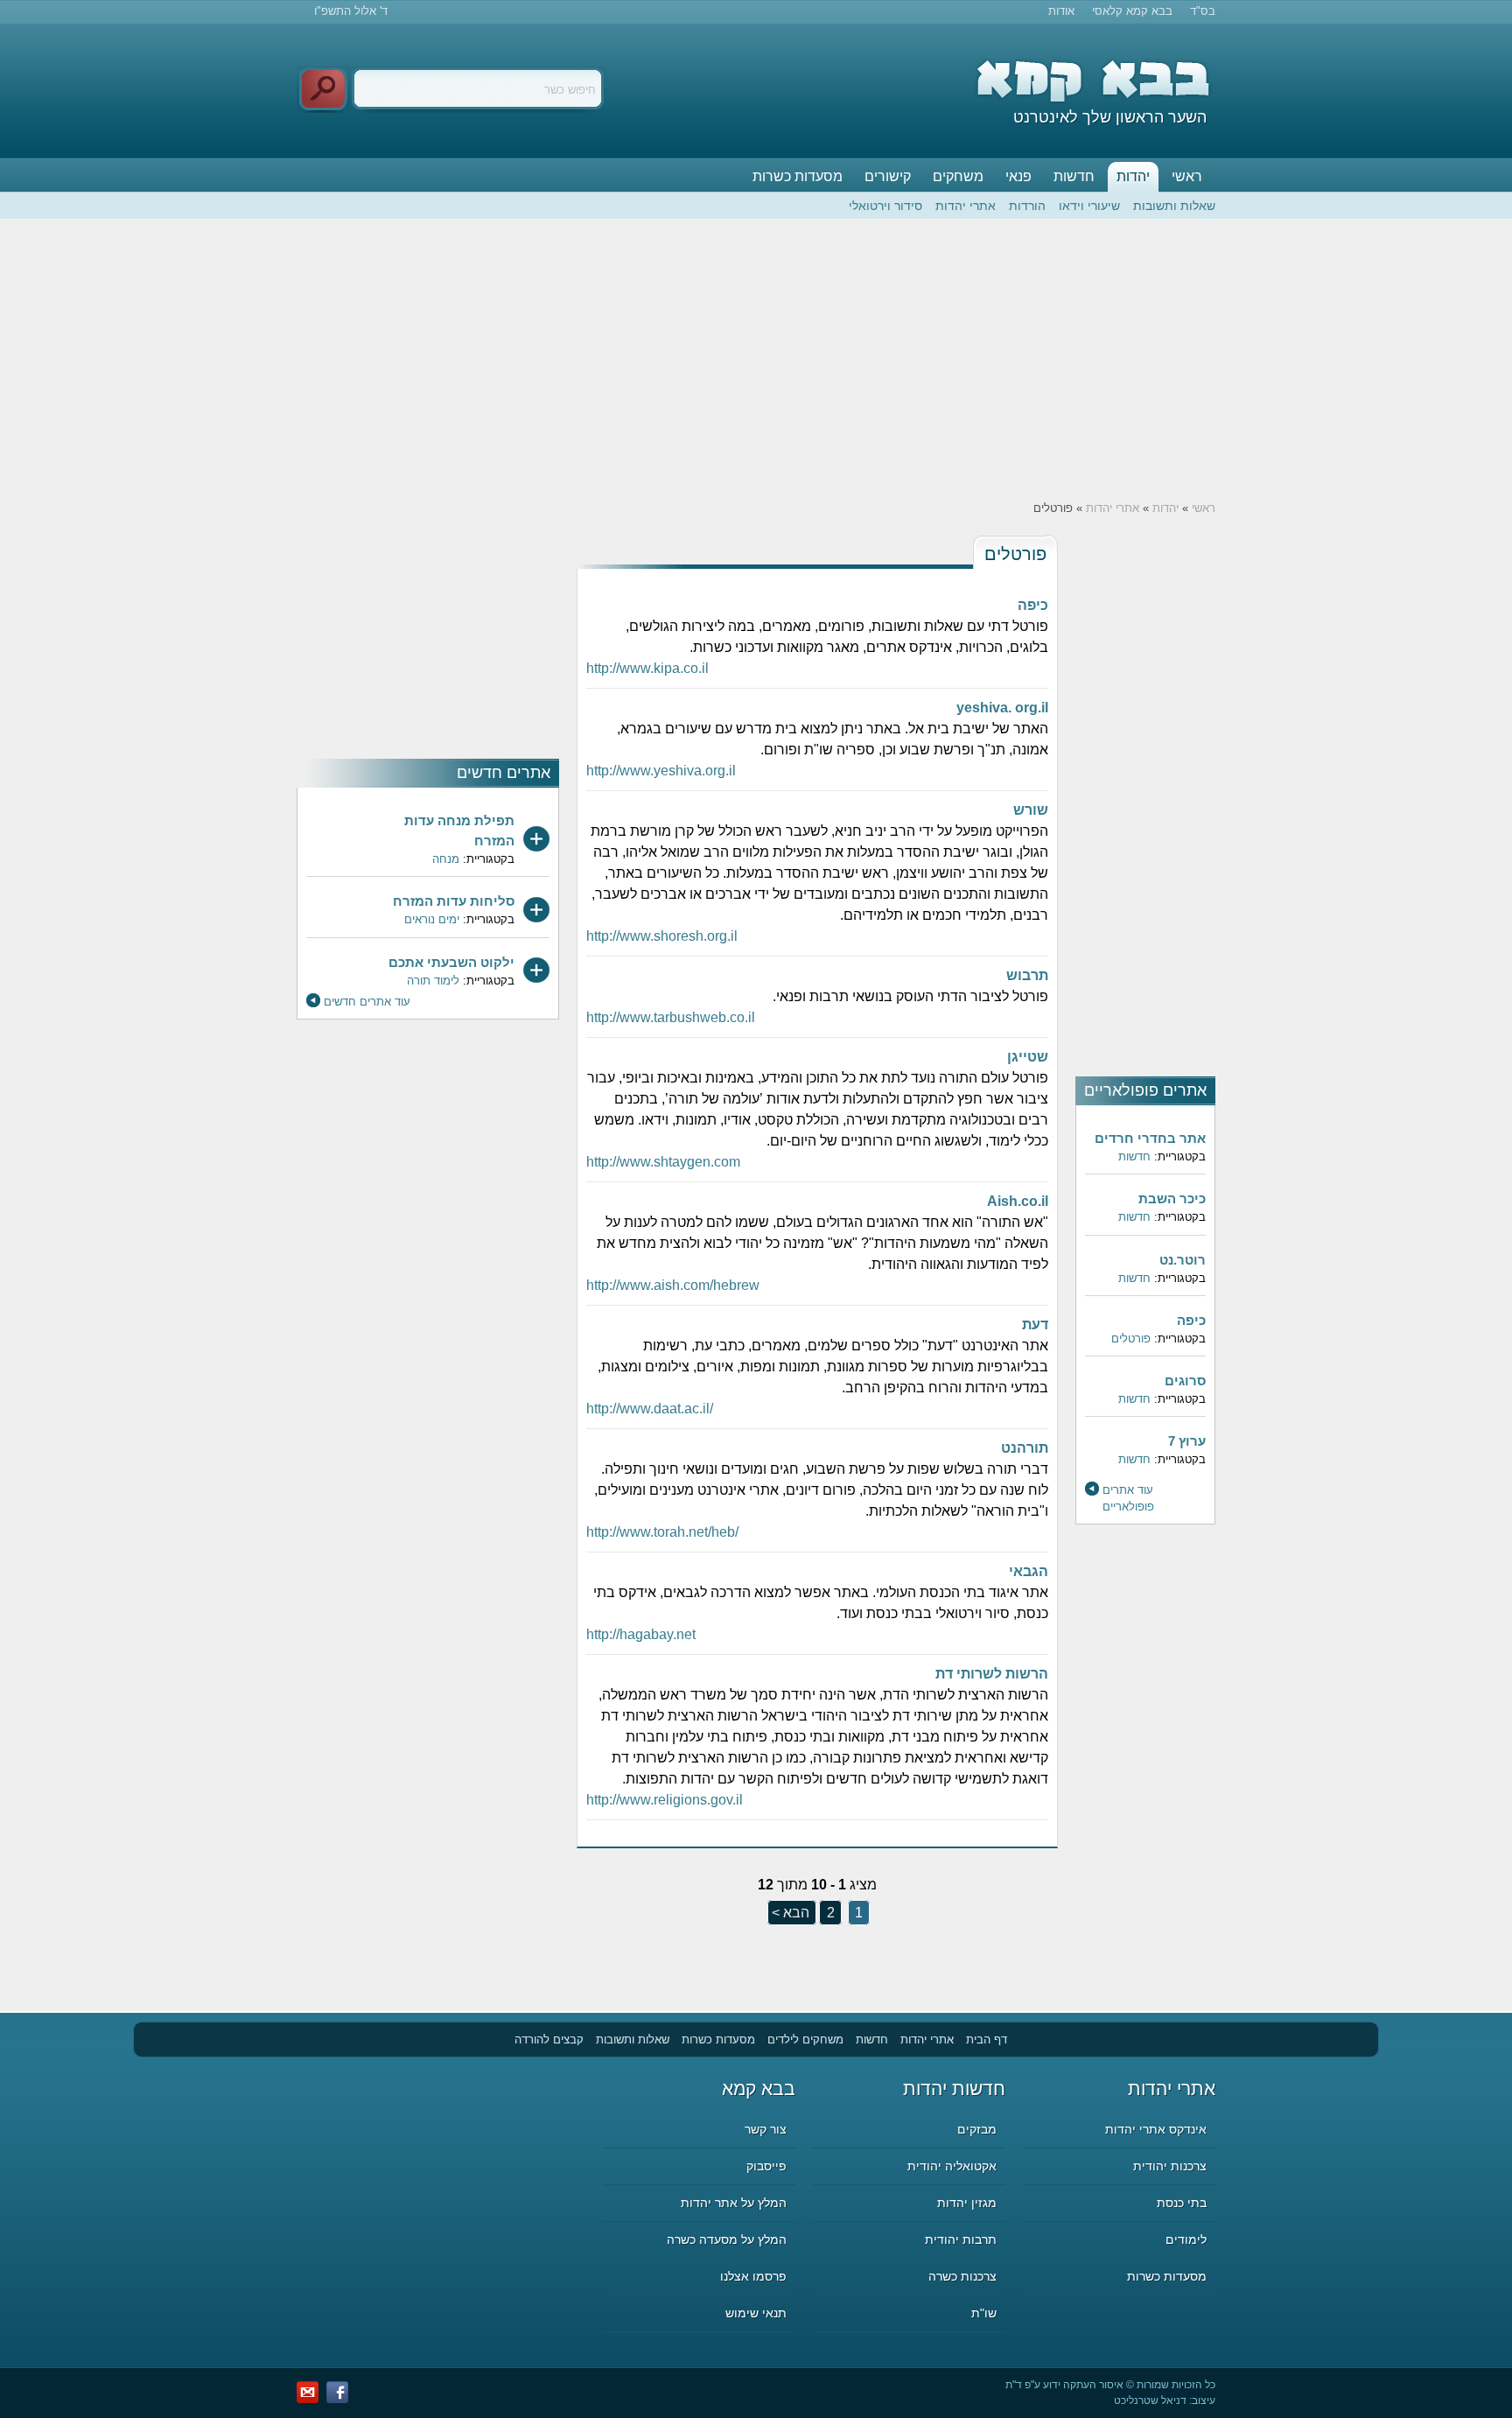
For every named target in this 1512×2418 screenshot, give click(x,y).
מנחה (446, 859)
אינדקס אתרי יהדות (1156, 2129)
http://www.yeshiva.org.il (661, 771)
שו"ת (984, 2313)
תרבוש (1027, 975)
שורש (1031, 810)
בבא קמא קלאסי (1132, 11)
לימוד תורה (433, 981)
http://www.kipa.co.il (647, 668)
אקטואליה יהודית (952, 2166)
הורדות (1027, 206)
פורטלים (1131, 1339)
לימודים (1186, 2239)
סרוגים (1185, 1381)
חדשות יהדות (954, 2089)
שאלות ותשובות (1174, 206)
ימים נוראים (432, 919)
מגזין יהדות (967, 2203)
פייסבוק (766, 2166)
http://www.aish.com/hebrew (673, 1285)
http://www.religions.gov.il (665, 1800)
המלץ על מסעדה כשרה (727, 2239)
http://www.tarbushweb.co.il (671, 1017)
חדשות (1074, 176)
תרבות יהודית (961, 2239)
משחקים (958, 176)
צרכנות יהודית (1170, 2166)
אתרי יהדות (966, 206)
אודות (1061, 11)
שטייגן (1028, 1057)
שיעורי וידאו (1089, 206)
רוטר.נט (1183, 1260)
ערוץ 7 (1187, 1441)
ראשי (1187, 176)
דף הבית (987, 2040)
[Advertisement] (756, 360)
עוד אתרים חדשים (367, 1002)
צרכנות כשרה (962, 2276)
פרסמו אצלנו (753, 2276)
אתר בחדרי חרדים (1150, 1138)
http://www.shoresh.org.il (662, 936)
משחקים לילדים (805, 2040)
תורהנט (1025, 1448)
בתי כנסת (1182, 2203)
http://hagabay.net (641, 1634)
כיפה (1191, 1320)
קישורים (888, 176)
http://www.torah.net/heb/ (662, 1532)
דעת (1035, 1325)
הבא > (791, 1913)
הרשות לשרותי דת (992, 1674)
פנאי (1018, 176)
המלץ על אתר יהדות (734, 2203)
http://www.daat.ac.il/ (650, 1409)
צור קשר (766, 2129)
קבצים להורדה (549, 2040)
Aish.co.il (1018, 1201)
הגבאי (1029, 1571)
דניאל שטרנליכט (1150, 2400)
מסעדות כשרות (798, 176)
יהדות (1133, 176)
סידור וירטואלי (885, 206)
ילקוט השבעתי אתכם (451, 962)
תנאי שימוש (756, 2313)
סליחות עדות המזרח (454, 901)
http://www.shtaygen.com (663, 1162)
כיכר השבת (1172, 1198)
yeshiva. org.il (1002, 708)
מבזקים (977, 2129)
